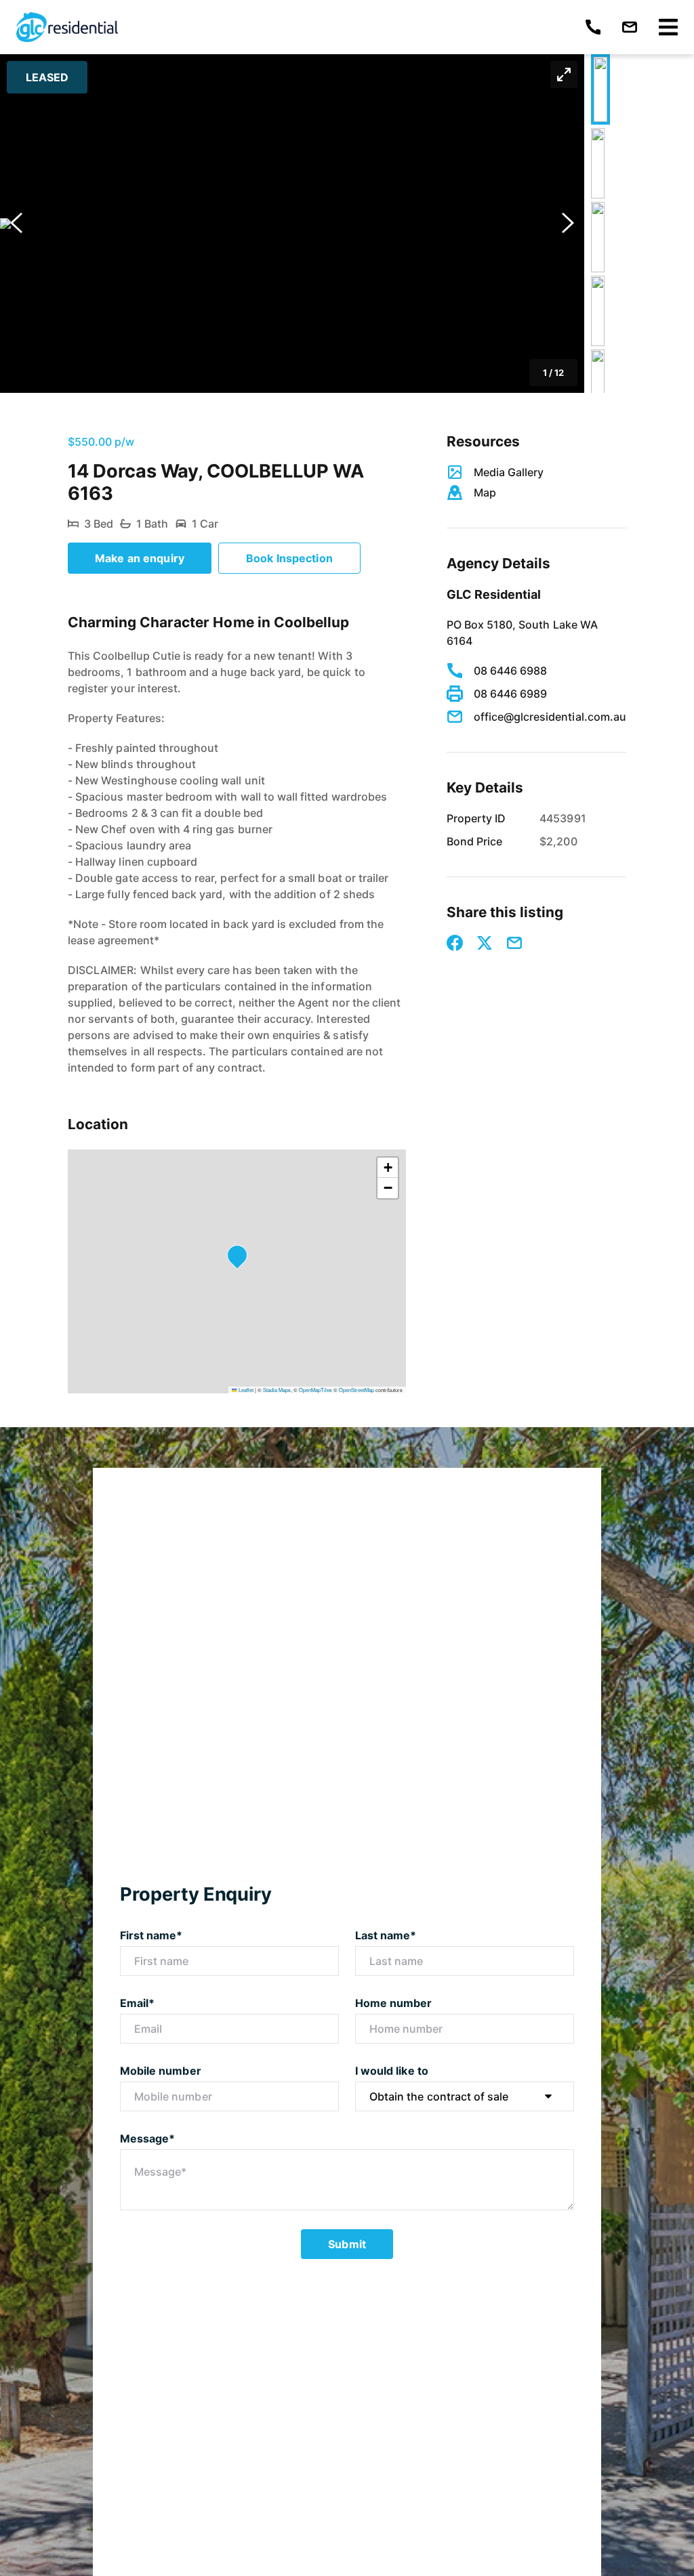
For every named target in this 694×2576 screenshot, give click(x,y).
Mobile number (161, 2071)
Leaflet (245, 1390)
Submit (347, 2244)
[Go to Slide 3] (598, 237)
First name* (151, 1935)
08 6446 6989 (511, 694)
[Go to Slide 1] (600, 89)
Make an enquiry (140, 558)
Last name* (386, 1935)
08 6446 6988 (511, 671)
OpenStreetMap (356, 1390)
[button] (292, 224)
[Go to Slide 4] (598, 311)
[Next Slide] (568, 224)
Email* (137, 2003)
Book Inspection (289, 558)
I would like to (392, 2071)
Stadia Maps (277, 1390)
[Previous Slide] (16, 224)
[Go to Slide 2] (598, 163)
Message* (147, 2138)
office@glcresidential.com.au (550, 717)
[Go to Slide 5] (598, 385)
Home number (394, 2003)
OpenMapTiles (315, 1390)
